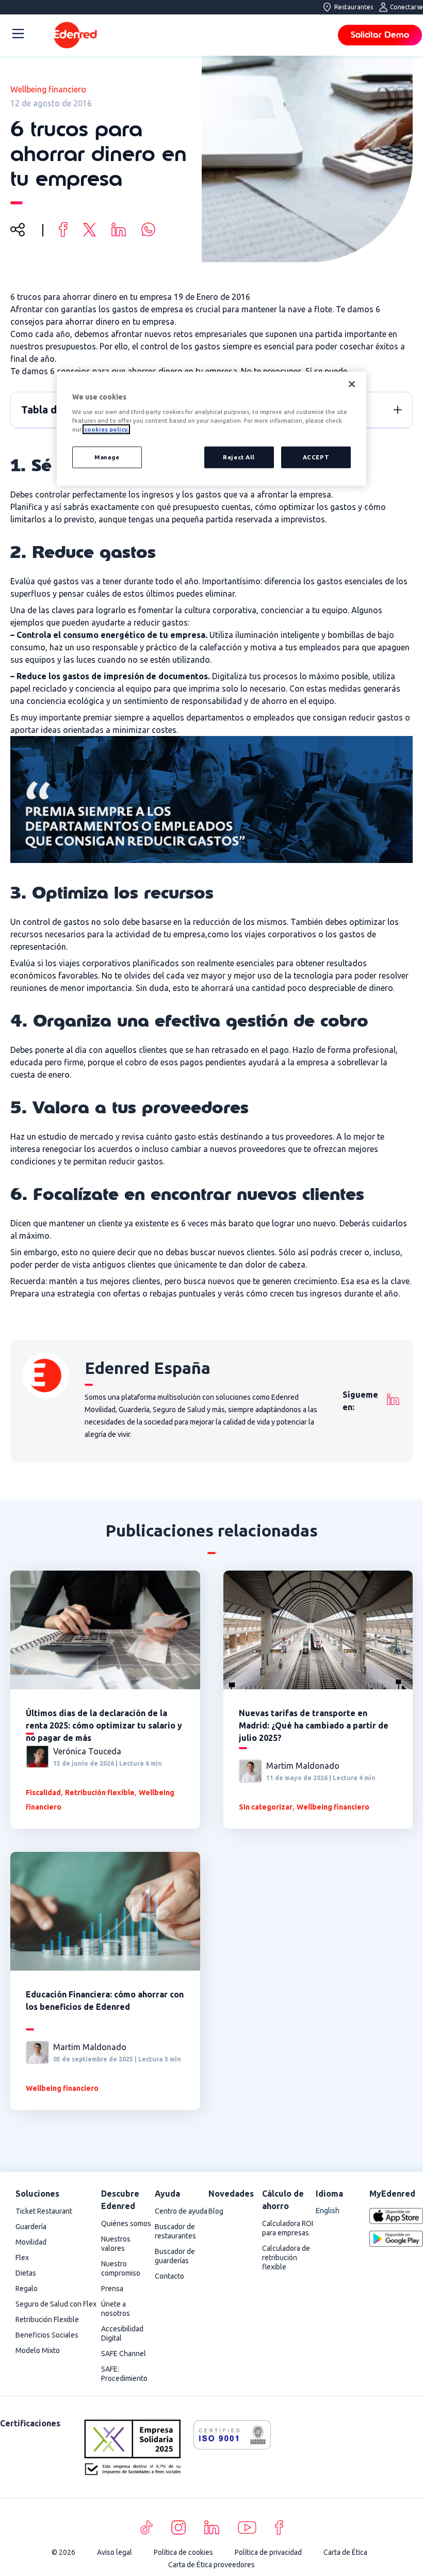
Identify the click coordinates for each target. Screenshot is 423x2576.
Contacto (169, 2276)
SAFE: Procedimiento (124, 2374)
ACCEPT (316, 458)
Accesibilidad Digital (122, 2333)
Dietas (26, 2273)
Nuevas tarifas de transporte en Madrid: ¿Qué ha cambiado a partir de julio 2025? (314, 1725)
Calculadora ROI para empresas (288, 2228)
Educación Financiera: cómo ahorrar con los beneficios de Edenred (105, 2001)
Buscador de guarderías (175, 2256)
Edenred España (148, 1368)
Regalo (27, 2289)
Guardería (31, 2227)
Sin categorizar (266, 1807)
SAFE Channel (124, 2354)
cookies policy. (106, 430)
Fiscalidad (43, 1793)
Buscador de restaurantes (175, 2231)
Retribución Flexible (47, 2319)
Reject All (239, 458)
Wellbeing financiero (48, 89)
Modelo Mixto (38, 2350)
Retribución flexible (100, 1793)
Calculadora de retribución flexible (286, 2258)
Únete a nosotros (116, 2309)
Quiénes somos (126, 2223)
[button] (398, 410)
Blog (216, 2211)
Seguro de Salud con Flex (56, 2304)
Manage (107, 458)
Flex (22, 2258)
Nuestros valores (116, 2244)
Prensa (112, 2289)
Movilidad (31, 2242)
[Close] (352, 384)
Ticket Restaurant (44, 2211)
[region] (211, 429)
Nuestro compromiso (121, 2268)
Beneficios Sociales (47, 2335)
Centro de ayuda (181, 2211)
